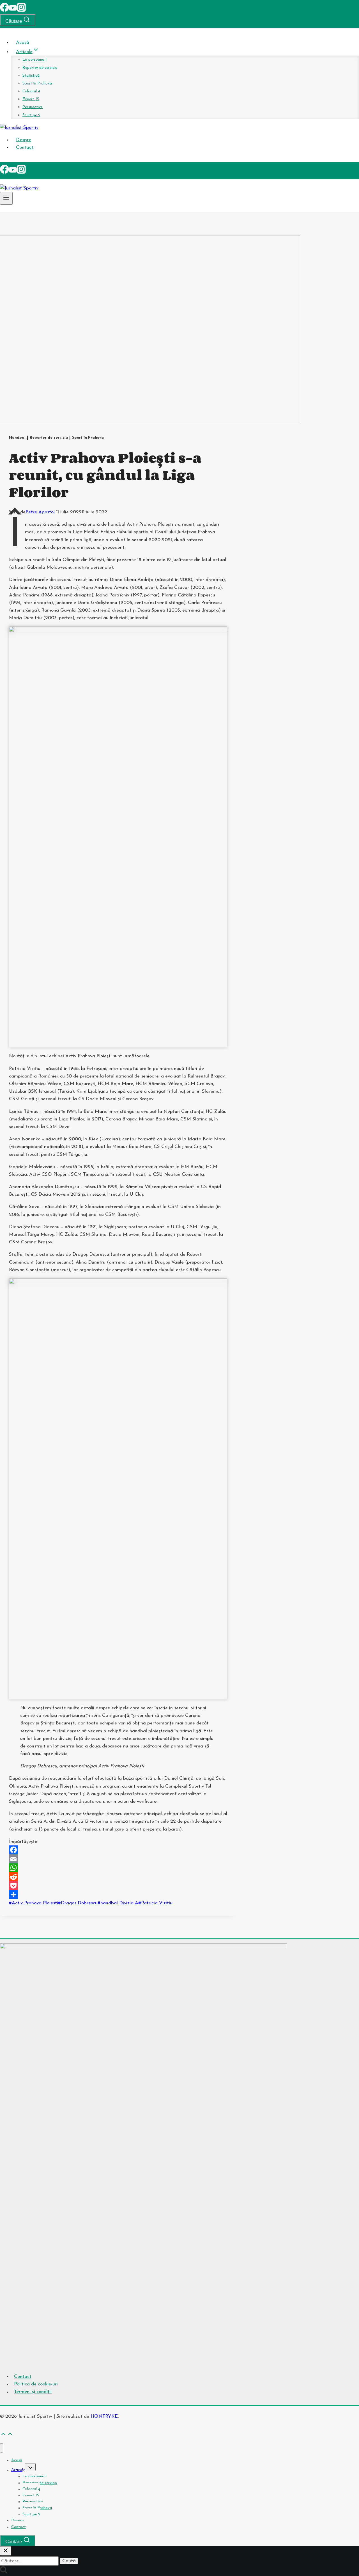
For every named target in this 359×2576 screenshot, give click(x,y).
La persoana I (35, 60)
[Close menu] (2, 2448)
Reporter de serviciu (40, 68)
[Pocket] (118, 1886)
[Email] (118, 1859)
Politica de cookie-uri (36, 2384)
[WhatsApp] (118, 1868)
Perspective (33, 107)
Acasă (23, 43)
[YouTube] (13, 11)
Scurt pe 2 (31, 115)
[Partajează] (118, 1895)
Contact (25, 147)
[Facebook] (4, 11)
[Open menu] (6, 198)
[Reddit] (118, 1877)
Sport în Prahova (37, 83)
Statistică (31, 76)
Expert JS (31, 99)
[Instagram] (21, 11)
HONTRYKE (104, 2416)
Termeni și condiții (33, 2392)
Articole (18, 2470)
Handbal (17, 438)
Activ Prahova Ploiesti (34, 1903)
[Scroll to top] (3, 2435)
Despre (24, 140)
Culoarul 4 (31, 91)
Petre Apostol (40, 512)
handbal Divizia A (118, 1903)
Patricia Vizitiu (155, 1903)
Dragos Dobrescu (78, 1903)
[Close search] (6, 2551)
